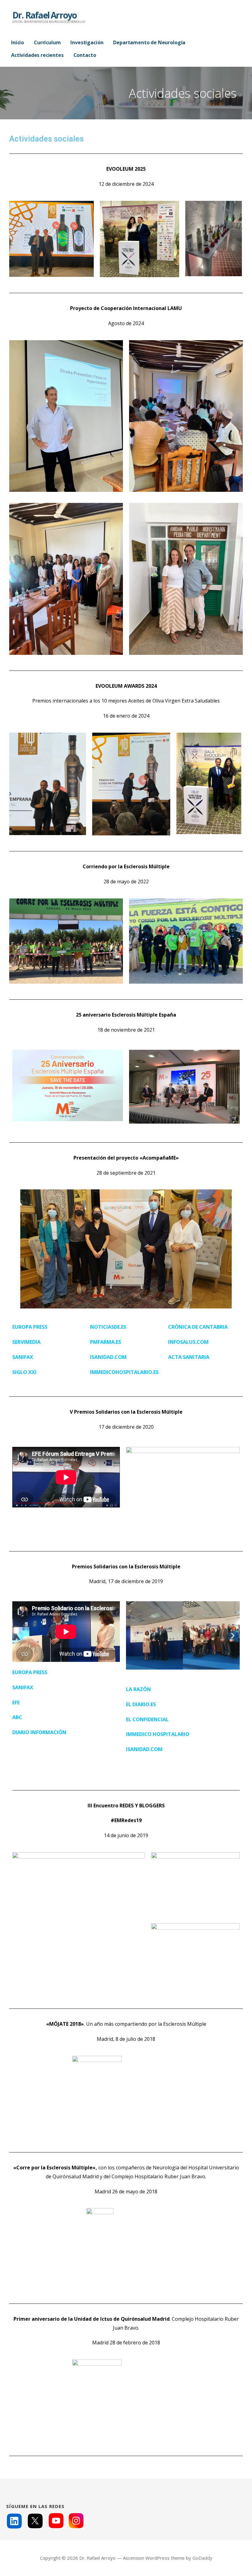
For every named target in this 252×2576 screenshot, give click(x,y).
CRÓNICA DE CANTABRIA (198, 1327)
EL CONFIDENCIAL (147, 1719)
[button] (133, 1636)
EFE (16, 1702)
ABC (17, 1717)
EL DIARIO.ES (141, 1704)
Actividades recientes (37, 55)
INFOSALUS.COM (188, 1342)
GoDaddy (202, 2558)
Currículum (47, 42)
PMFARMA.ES (106, 1342)
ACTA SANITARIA (189, 1357)
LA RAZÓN (138, 1689)
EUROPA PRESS (30, 1672)
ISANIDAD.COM (108, 1357)
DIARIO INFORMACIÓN (39, 1732)
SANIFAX (23, 1687)
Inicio (18, 42)
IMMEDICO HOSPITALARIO (158, 1734)
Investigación (87, 42)
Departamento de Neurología (149, 42)
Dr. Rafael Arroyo (44, 15)
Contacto (85, 55)
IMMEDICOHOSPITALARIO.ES (124, 1372)
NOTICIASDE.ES (108, 1327)
